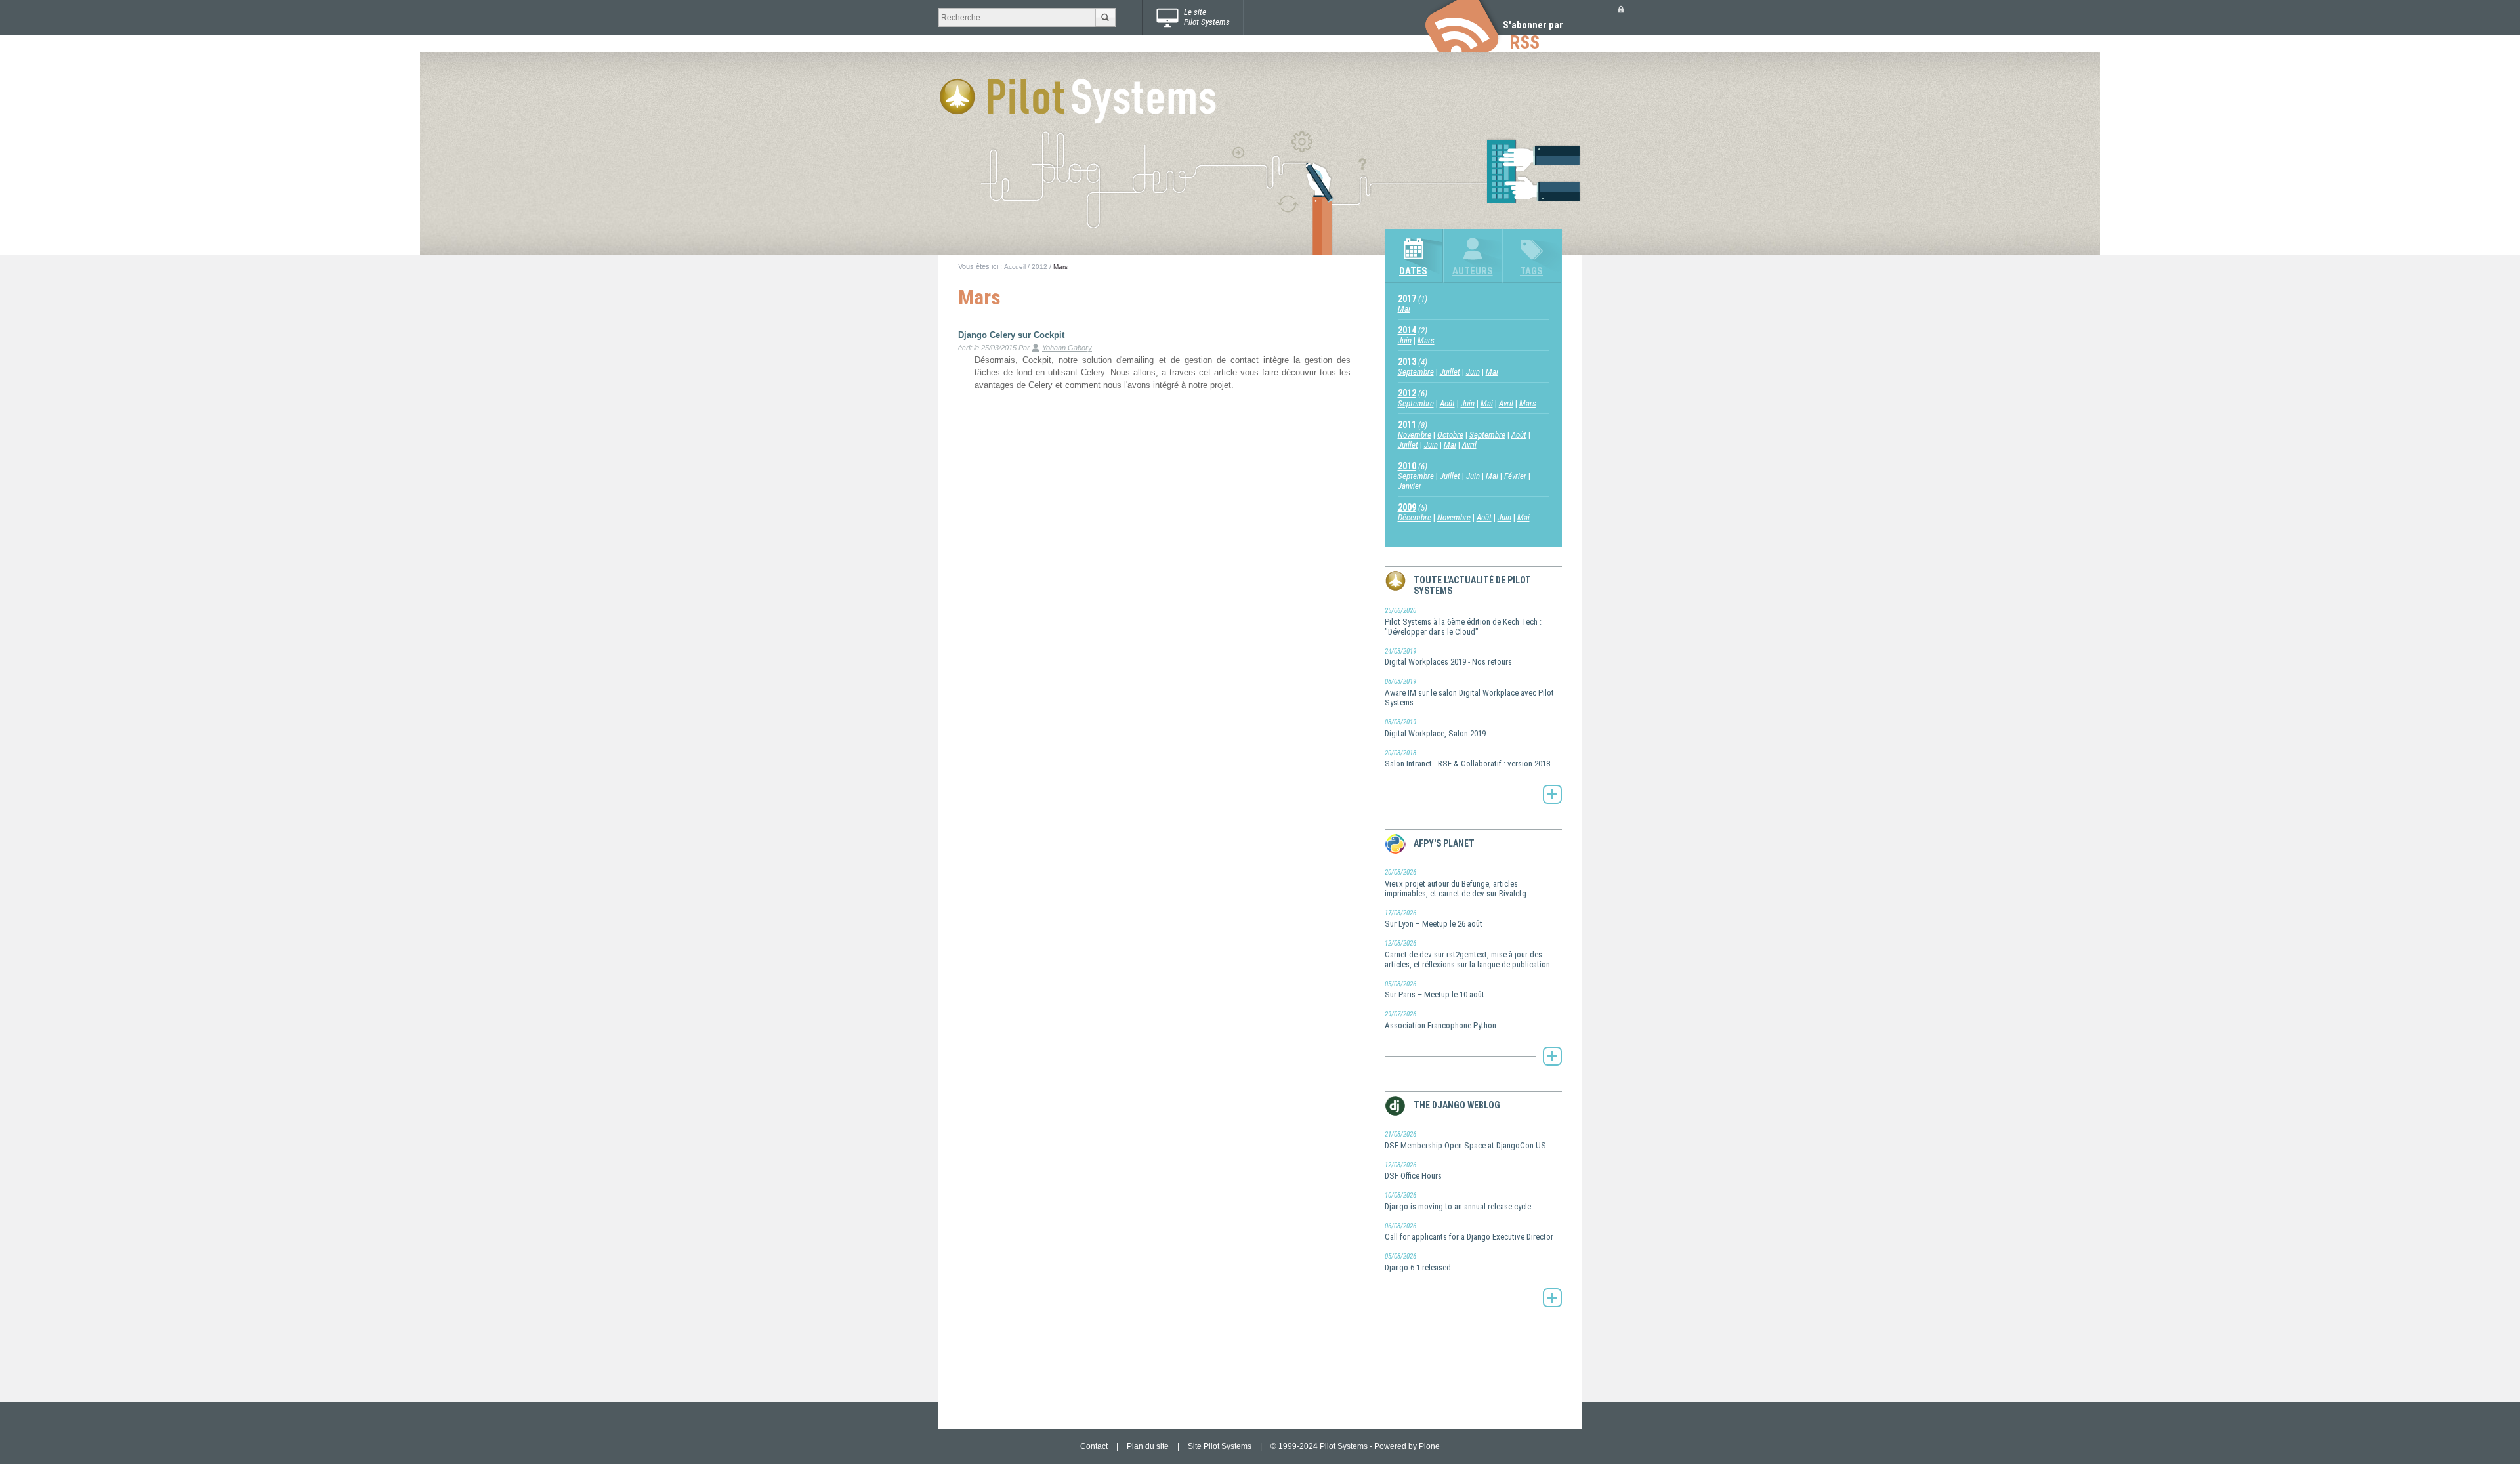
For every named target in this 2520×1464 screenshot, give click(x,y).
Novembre (1415, 435)
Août (1447, 403)
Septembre (1416, 372)
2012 (1039, 267)
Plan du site (1148, 1446)
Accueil (1015, 267)
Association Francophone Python (1440, 1020)
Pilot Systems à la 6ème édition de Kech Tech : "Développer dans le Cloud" (1463, 621)
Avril (1506, 403)
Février (1515, 476)
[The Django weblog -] (1552, 1298)
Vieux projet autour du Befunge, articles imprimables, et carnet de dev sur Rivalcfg (1456, 883)
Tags (1531, 271)
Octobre (1450, 435)
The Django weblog (1457, 1105)
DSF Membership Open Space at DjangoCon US (1465, 1140)
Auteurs (1473, 271)
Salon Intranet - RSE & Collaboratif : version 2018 (1467, 759)
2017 (1407, 299)
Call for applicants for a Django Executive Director (1469, 1232)
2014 (1407, 330)
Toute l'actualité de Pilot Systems (1472, 585)
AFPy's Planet (1444, 843)
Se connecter (1621, 9)
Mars (1426, 340)
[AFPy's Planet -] (1552, 1056)
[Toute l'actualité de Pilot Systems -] (1552, 794)
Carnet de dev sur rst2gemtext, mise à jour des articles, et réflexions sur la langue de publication (1467, 954)
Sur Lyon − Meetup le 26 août (1434, 919)
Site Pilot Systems (1220, 1446)
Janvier (1410, 486)
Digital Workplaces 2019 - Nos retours (1448, 657)
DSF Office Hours (1413, 1171)
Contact (1094, 1446)
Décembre (1415, 517)
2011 (1407, 425)
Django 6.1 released (1418, 1262)
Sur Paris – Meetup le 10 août (1435, 990)
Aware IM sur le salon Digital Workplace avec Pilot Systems (1469, 692)
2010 (1407, 466)
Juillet (1450, 372)
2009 (1407, 507)
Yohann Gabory (1067, 348)
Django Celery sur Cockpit (1011, 335)
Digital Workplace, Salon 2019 (1435, 728)
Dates (1413, 271)
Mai (1404, 309)
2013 (1407, 362)
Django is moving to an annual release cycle (1458, 1201)
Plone (1429, 1446)
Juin (1405, 340)
